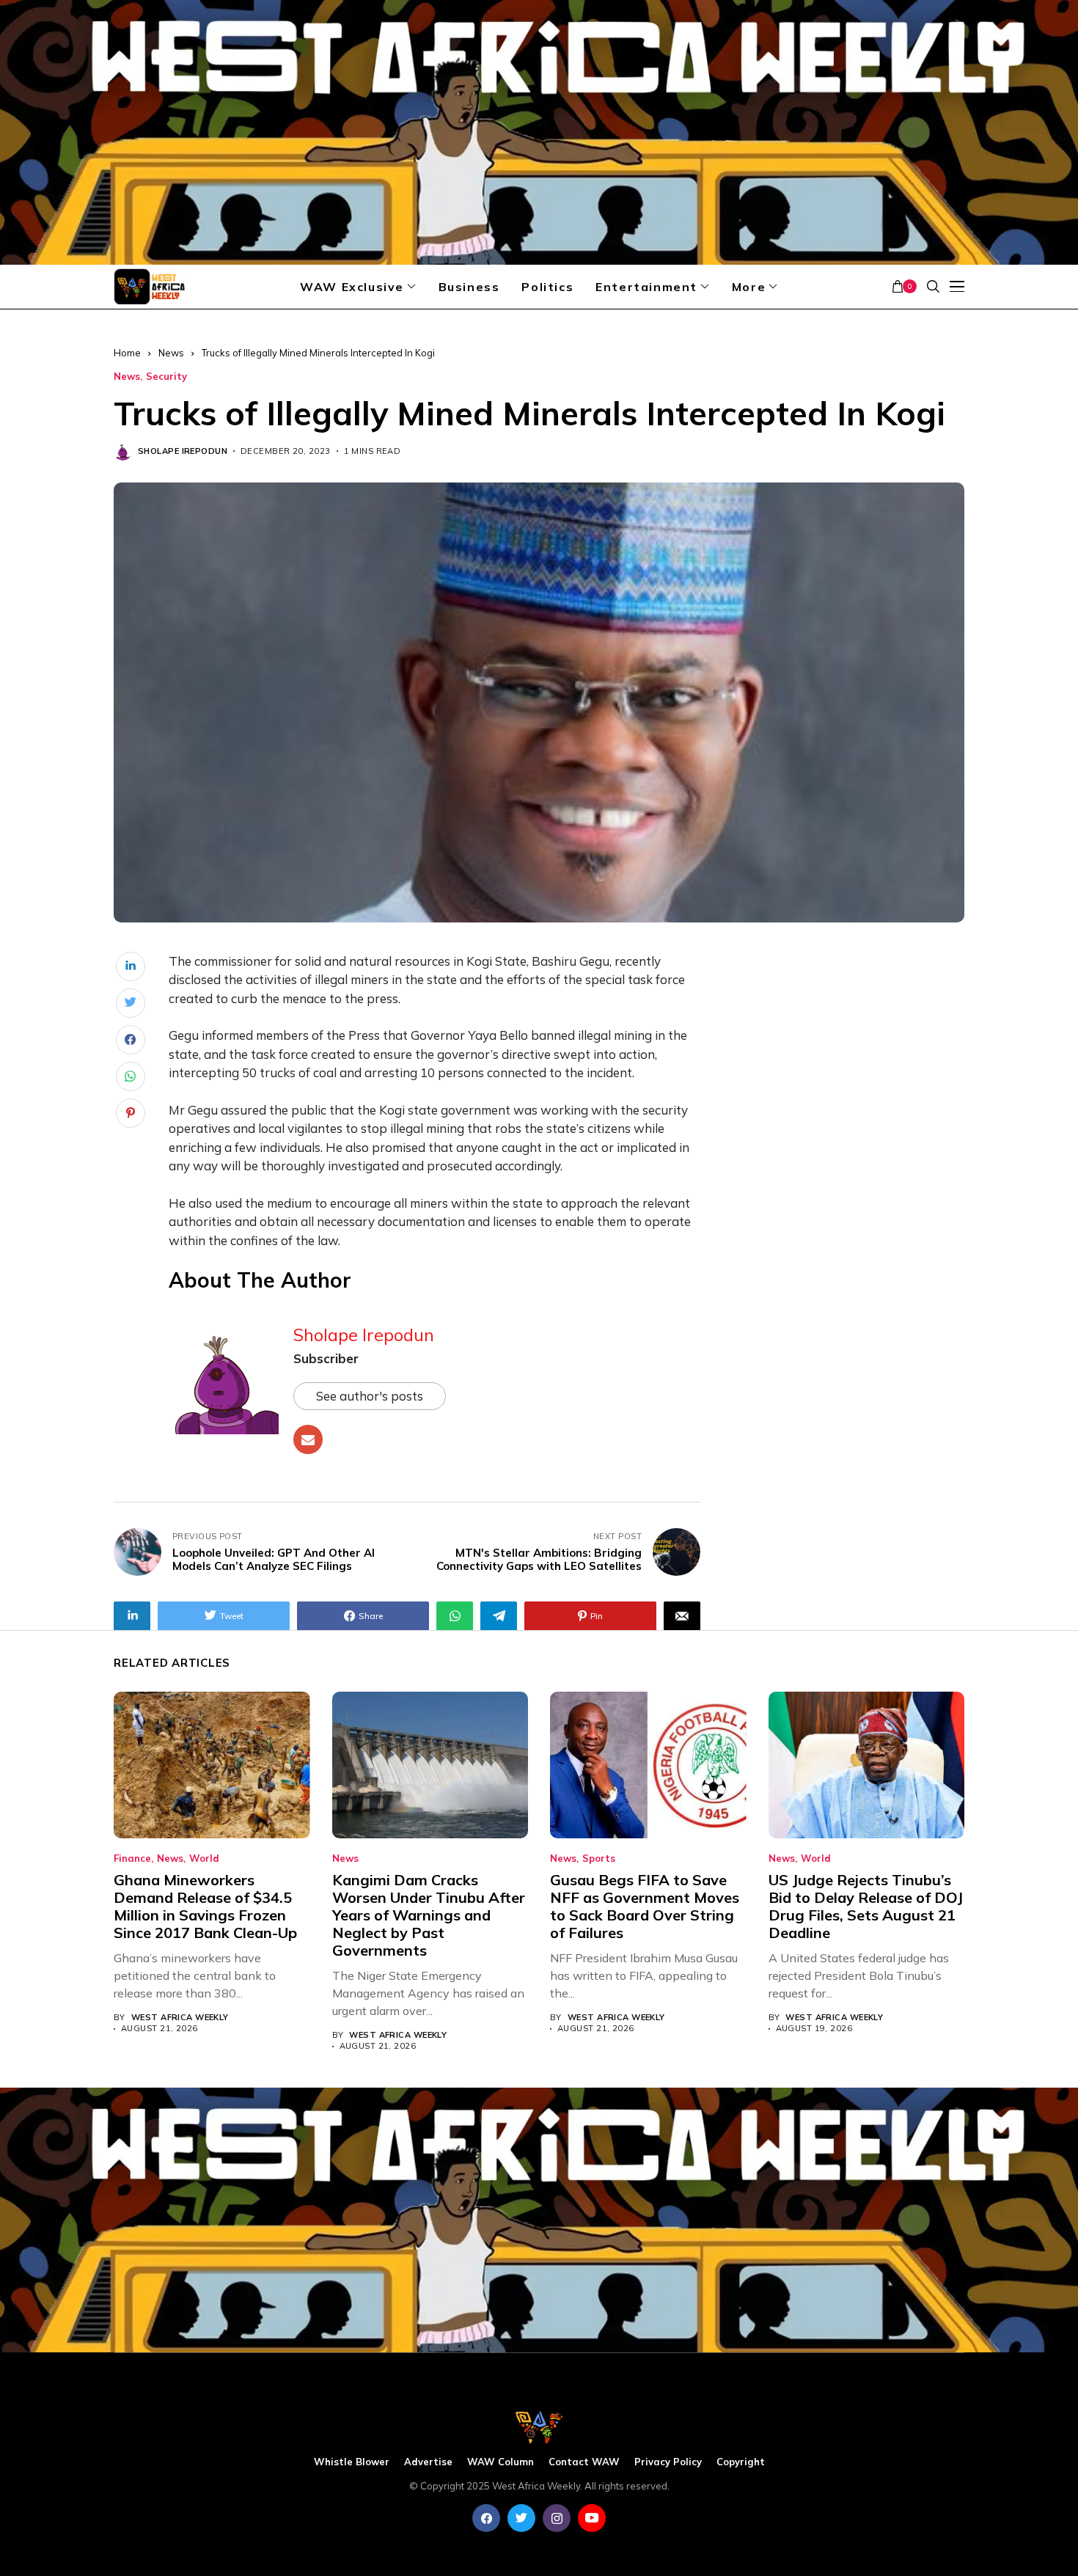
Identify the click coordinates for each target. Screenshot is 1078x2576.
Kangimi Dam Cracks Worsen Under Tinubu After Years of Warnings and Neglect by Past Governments (429, 1915)
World (204, 1858)
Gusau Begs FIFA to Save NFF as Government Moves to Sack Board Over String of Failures (645, 1906)
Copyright (741, 2462)
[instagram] (557, 2518)
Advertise (428, 2462)
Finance (132, 1858)
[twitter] (521, 2518)
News (171, 353)
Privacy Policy (668, 2462)
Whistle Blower (352, 2462)
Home (127, 353)
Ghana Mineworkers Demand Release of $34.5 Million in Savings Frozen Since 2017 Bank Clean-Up (205, 1906)
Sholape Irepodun (183, 451)
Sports (599, 1858)
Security (166, 377)
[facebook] (486, 2518)
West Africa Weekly (180, 2018)
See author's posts (370, 1396)
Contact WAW (584, 2462)
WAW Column (500, 2462)
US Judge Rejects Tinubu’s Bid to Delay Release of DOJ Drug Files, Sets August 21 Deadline (866, 1906)
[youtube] (592, 2518)
